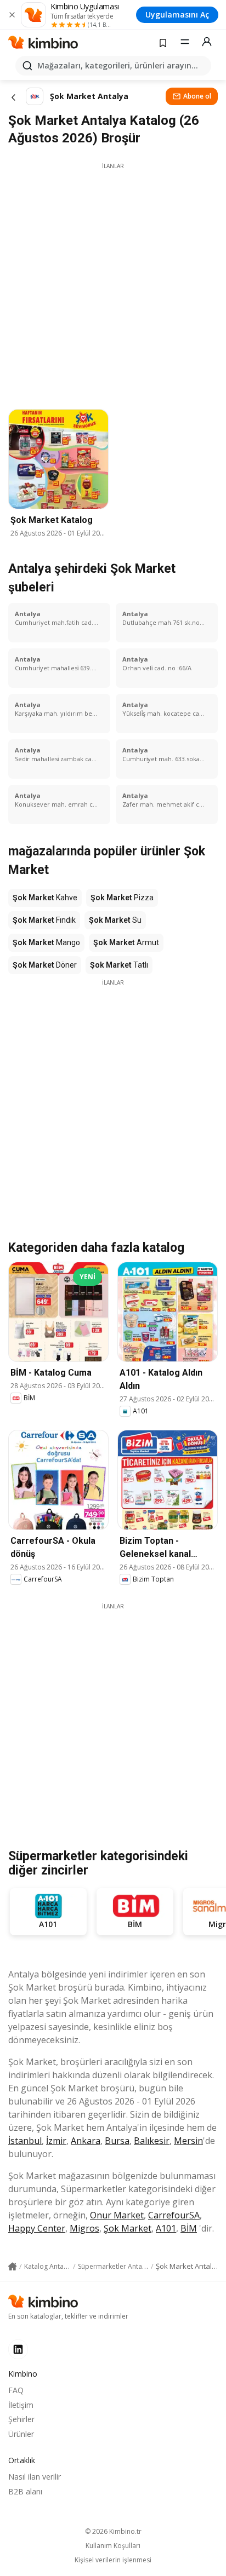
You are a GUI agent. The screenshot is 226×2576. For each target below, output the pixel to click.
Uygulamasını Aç (177, 15)
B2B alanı (25, 2491)
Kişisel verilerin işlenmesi (113, 2560)
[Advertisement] (113, 283)
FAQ (16, 2390)
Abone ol (197, 96)
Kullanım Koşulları (113, 2546)
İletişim (21, 2405)
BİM (189, 2228)
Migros (84, 2228)
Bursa (117, 2141)
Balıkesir (152, 2141)
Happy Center (37, 2228)
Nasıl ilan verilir (35, 2477)
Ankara (86, 2141)
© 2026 (113, 2531)
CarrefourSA (174, 2215)
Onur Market (117, 2215)
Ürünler (21, 2434)
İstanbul (25, 2141)
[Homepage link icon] (13, 2267)
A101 (166, 2228)
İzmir (56, 2141)
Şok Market (128, 2228)
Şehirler (21, 2419)
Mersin (188, 2141)
